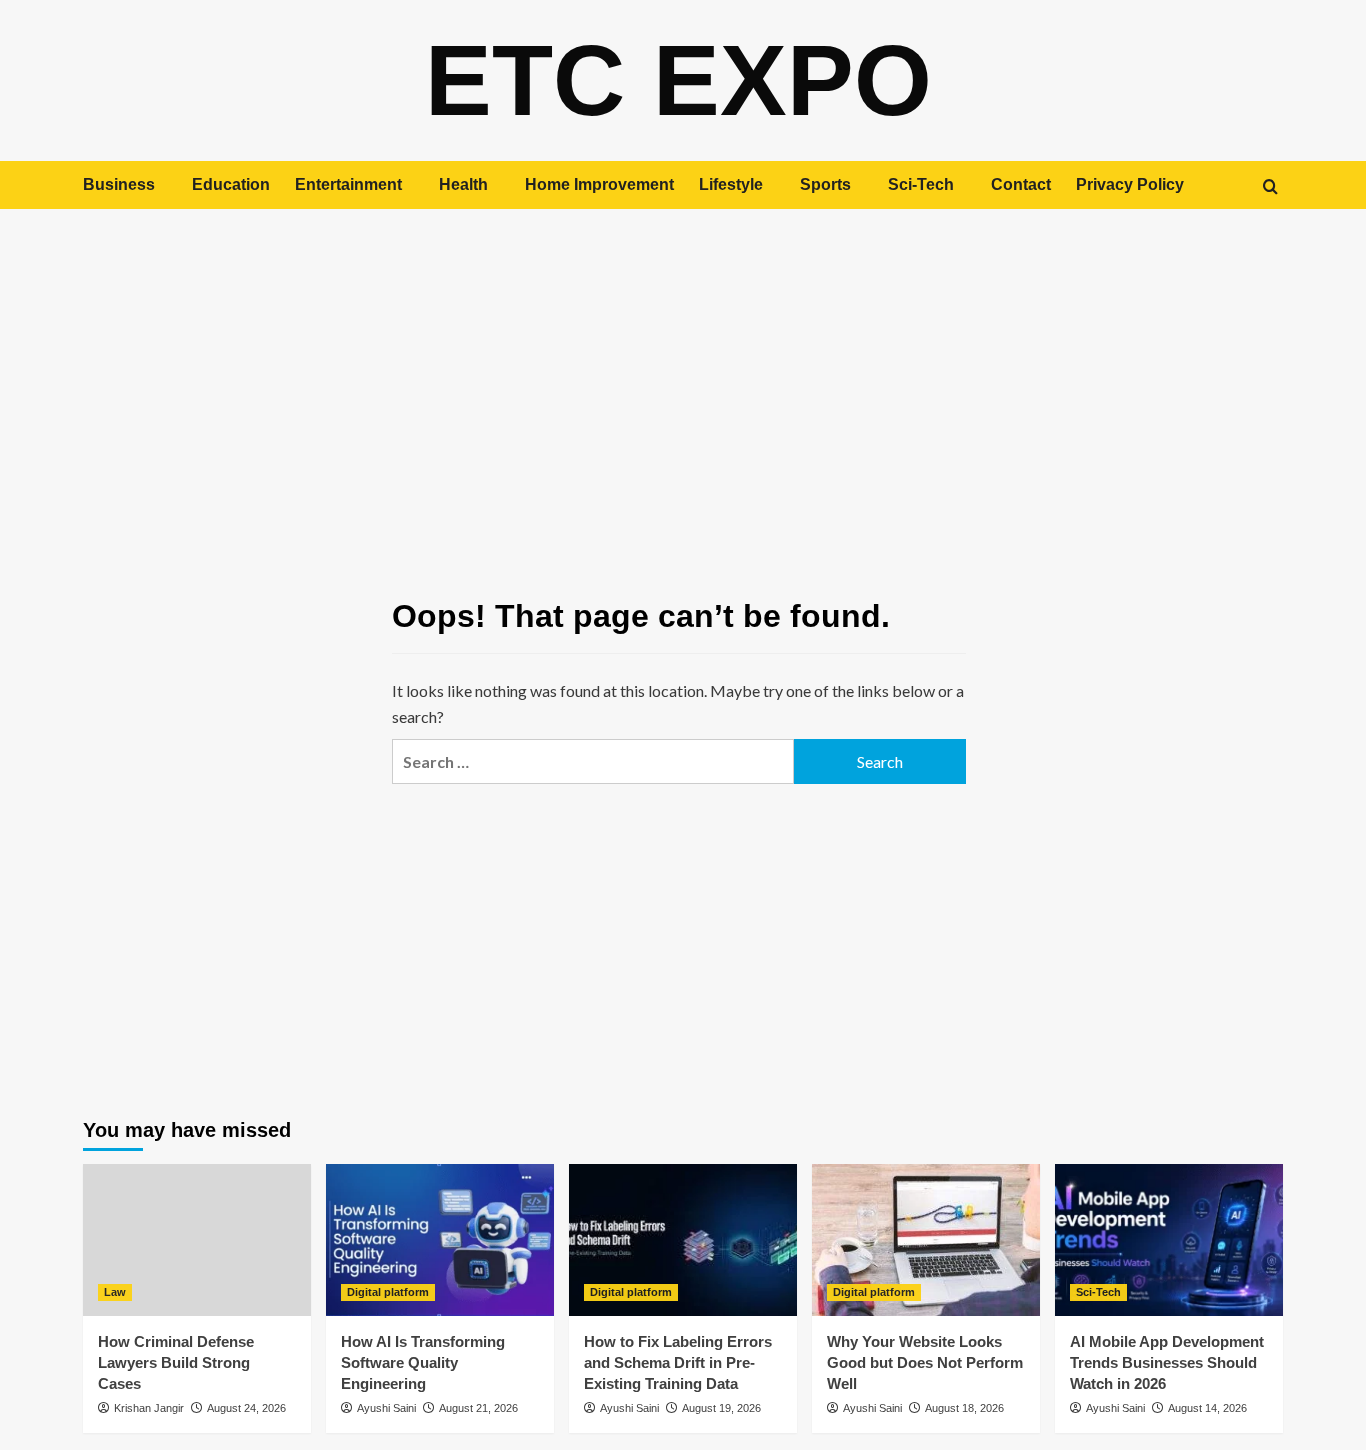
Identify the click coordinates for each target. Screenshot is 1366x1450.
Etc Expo (678, 80)
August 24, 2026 (246, 1408)
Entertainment (348, 184)
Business (119, 184)
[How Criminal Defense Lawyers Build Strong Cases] (197, 1240)
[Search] (1270, 186)
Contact (1021, 184)
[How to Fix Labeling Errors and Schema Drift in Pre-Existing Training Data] (683, 1240)
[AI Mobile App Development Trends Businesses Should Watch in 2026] (1169, 1240)
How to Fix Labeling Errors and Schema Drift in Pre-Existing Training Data (678, 1362)
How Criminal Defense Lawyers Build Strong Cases (176, 1362)
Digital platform (388, 1292)
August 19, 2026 (721, 1408)
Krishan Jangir (149, 1408)
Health (463, 184)
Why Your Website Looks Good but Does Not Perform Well (925, 1362)
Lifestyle (731, 184)
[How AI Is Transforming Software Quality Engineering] (440, 1240)
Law (115, 1292)
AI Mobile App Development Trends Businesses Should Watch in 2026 (1167, 1362)
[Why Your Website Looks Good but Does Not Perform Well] (926, 1240)
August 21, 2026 (478, 1408)
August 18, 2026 (964, 1408)
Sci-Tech (921, 184)
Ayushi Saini (386, 1408)
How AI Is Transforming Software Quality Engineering (423, 1362)
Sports (825, 184)
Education (231, 184)
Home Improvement (599, 184)
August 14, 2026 (1207, 1408)
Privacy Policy (1130, 184)
